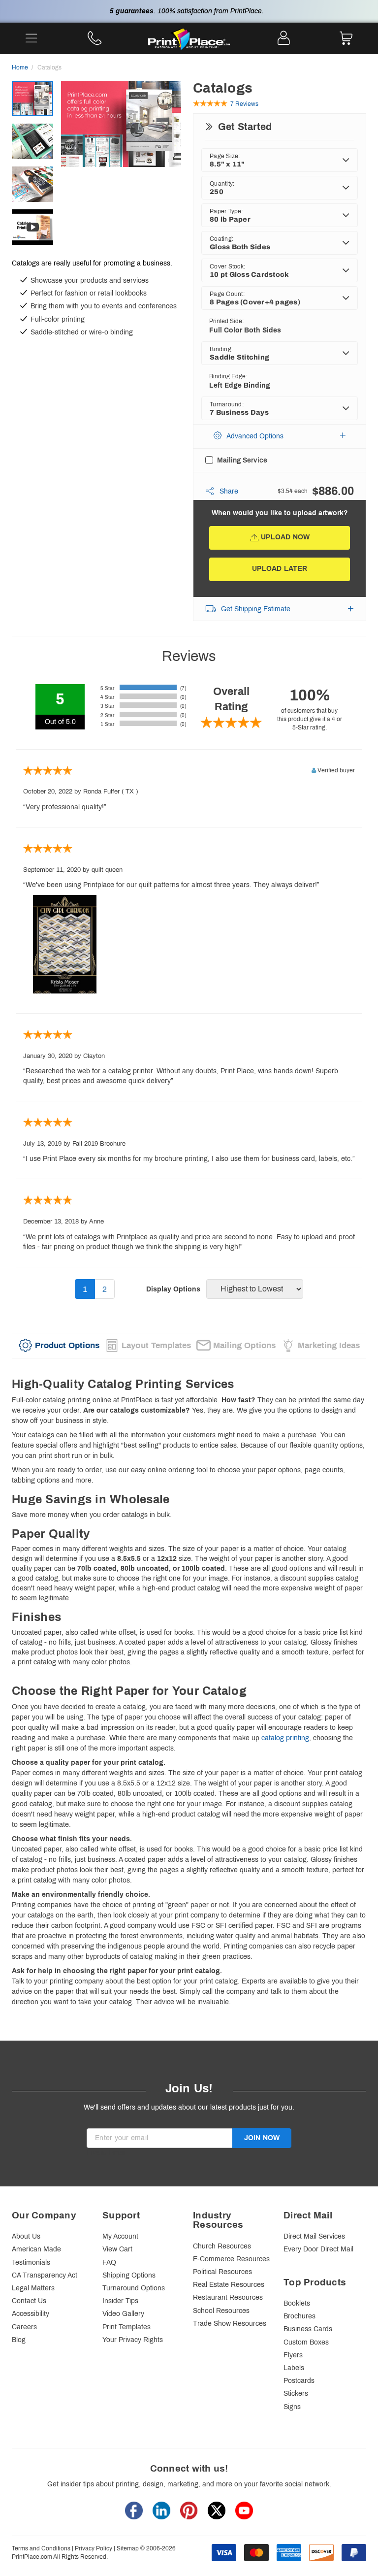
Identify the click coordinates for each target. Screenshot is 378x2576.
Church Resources (222, 2246)
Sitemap (128, 2548)
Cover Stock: (227, 266)
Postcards (299, 2381)
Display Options (173, 1289)
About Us (26, 2236)
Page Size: (225, 156)
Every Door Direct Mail (318, 2249)
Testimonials (31, 2262)
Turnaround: (227, 404)
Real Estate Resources (229, 2285)
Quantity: (222, 184)
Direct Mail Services (314, 2236)
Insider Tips (120, 2301)
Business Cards (308, 2329)
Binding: (221, 349)
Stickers (296, 2394)
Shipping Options (129, 2275)
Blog (19, 2340)
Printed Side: (226, 321)
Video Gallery (123, 2314)
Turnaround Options (134, 2288)
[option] (121, 144)
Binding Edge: (228, 376)
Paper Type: (226, 211)
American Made (36, 2249)
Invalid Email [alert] (106, 2153)
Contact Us (29, 2301)
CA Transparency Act (45, 2275)
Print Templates (126, 2327)
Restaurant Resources (228, 2297)
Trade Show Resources (230, 2324)
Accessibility (31, 2314)
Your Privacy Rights (133, 2340)
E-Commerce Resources (231, 2259)
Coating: (221, 239)
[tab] (59, 1346)
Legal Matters (33, 2288)
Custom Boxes (306, 2342)
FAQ (109, 2262)
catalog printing (285, 1738)
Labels (294, 2368)
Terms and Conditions (41, 2548)
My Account (120, 2236)
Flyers (293, 2355)
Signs (292, 2407)
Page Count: (227, 294)
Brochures (299, 2316)
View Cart (117, 2249)
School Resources (221, 2311)
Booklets (297, 2303)
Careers (24, 2327)
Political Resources (222, 2272)
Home (20, 67)
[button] (280, 436)
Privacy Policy (94, 2548)
